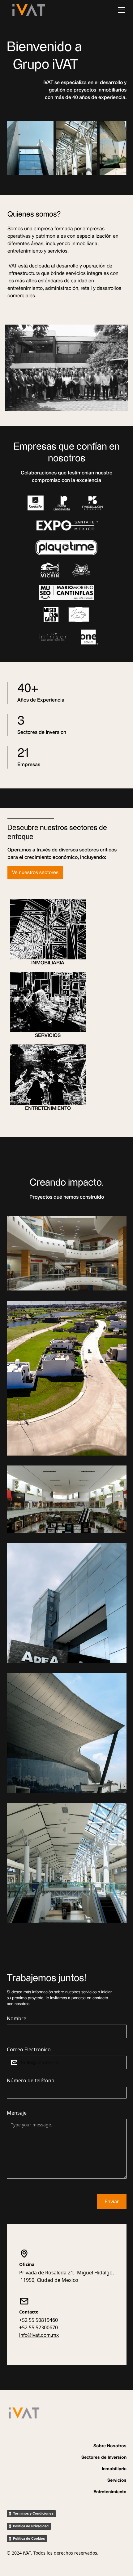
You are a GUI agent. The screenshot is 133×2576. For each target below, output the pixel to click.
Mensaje (17, 2113)
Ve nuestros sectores (35, 873)
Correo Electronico (29, 2049)
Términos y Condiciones (33, 2513)
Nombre (17, 2018)
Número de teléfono (31, 2080)
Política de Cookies (29, 2538)
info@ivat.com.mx (39, 2336)
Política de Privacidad (31, 2526)
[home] (29, 10)
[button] (120, 10)
